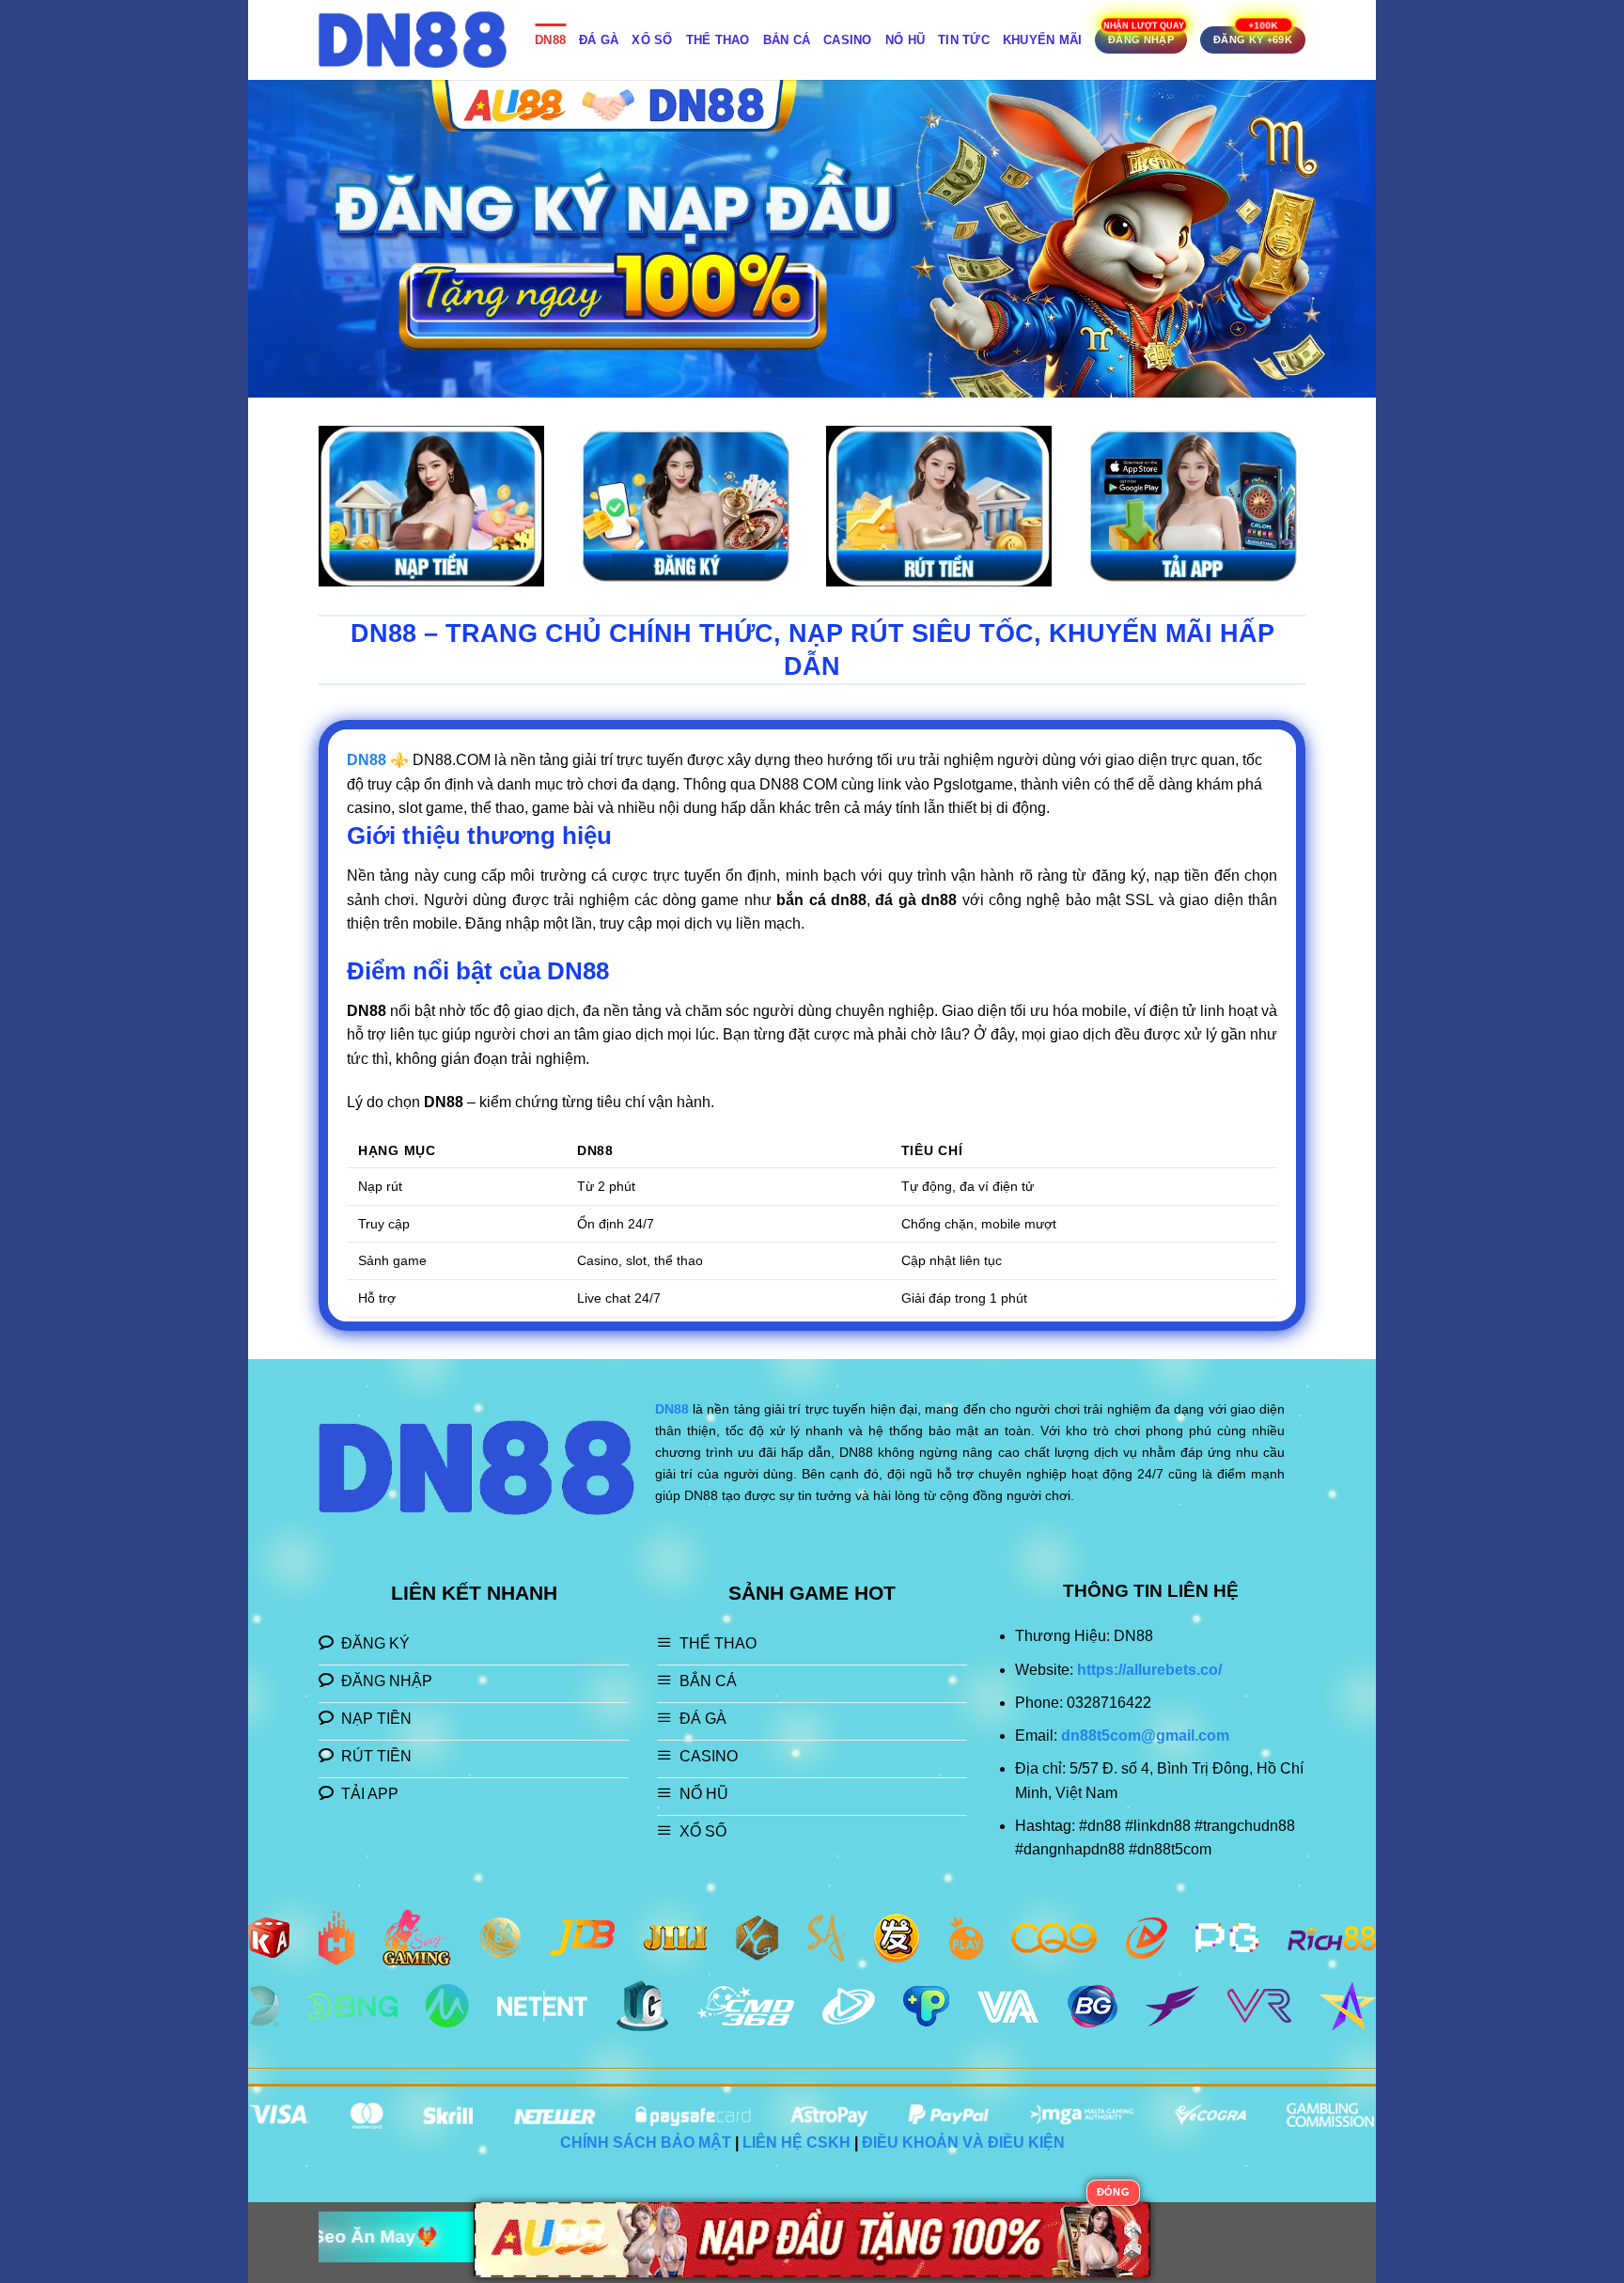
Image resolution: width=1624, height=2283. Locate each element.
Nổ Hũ (905, 40)
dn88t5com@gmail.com (1145, 1736)
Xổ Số (652, 40)
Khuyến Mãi (1043, 40)
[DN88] (413, 40)
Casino (848, 40)
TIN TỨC (964, 40)
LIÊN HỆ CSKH (796, 2142)
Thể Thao (718, 40)
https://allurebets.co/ (1149, 1670)
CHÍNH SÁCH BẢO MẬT (646, 2142)
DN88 (550, 40)
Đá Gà (599, 40)
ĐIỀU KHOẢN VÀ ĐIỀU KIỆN (963, 2142)
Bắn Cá (787, 40)
